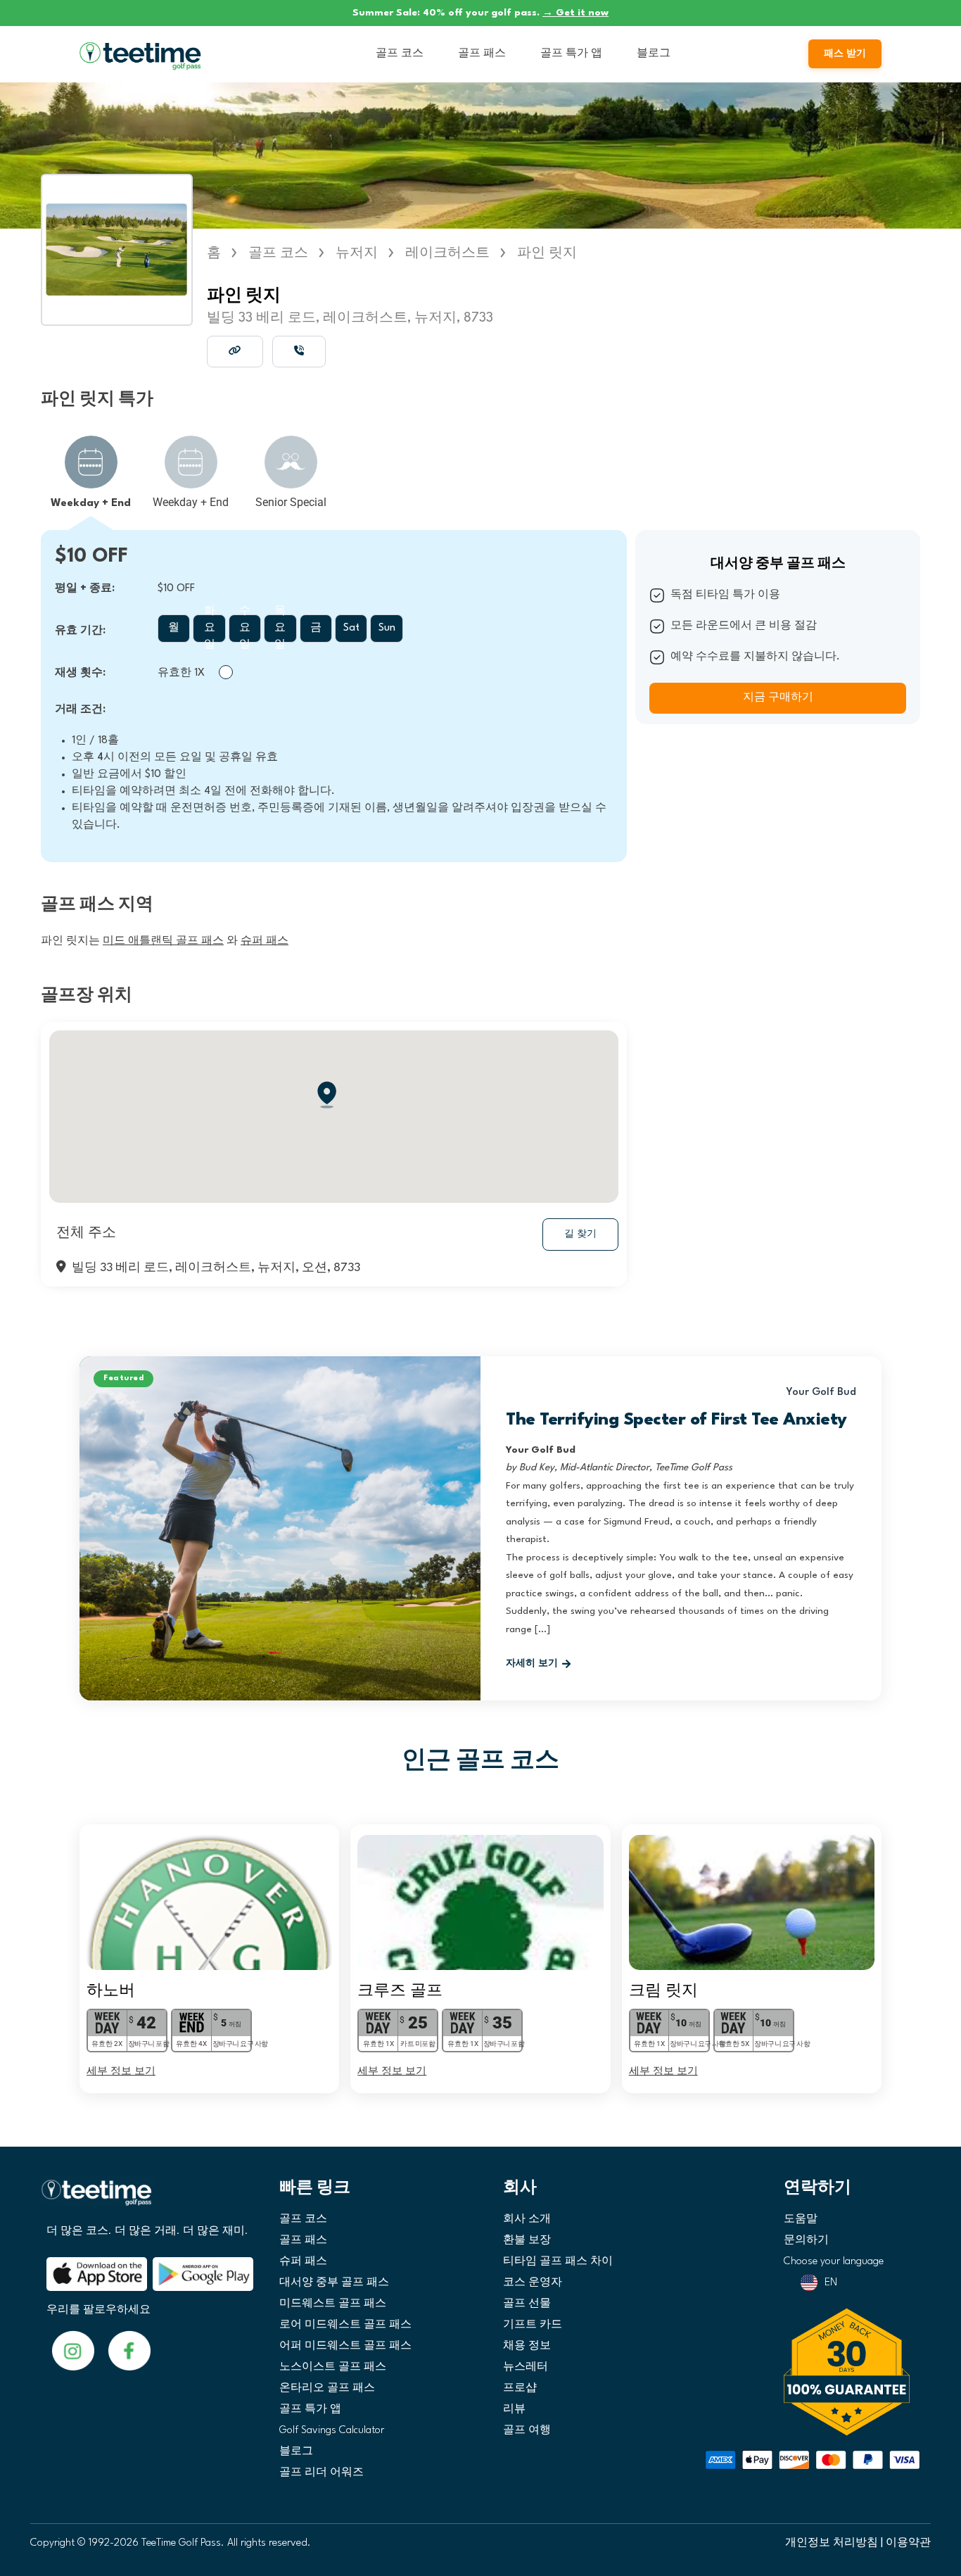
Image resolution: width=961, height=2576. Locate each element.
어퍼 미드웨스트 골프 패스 (345, 2346)
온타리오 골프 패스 (327, 2388)
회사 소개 (527, 2220)
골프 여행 (527, 2431)
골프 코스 (400, 54)
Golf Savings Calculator (332, 2431)
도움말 (801, 2220)
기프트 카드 (533, 2325)
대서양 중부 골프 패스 (334, 2283)
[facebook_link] (73, 2350)
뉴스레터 (526, 2367)
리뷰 (514, 2410)
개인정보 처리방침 (832, 2543)
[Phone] (299, 351)
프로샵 (520, 2388)
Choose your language (834, 2262)
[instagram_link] (129, 2350)
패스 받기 (845, 54)
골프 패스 (482, 54)
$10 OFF (91, 557)
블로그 (654, 54)
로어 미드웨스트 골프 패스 (345, 2325)
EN (831, 2283)
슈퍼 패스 (303, 2262)
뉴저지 (357, 253)
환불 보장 (527, 2241)
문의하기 (806, 2241)
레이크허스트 (447, 253)
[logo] (145, 2198)
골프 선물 (527, 2304)
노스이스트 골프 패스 (333, 2367)
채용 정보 (527, 2346)
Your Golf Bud (821, 1393)
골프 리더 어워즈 (322, 2473)
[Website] (235, 351)
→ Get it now (575, 13)
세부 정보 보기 (121, 2070)
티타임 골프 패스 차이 (558, 2262)
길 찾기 (580, 1234)
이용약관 (908, 2543)
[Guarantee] (852, 2372)
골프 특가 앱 (571, 54)
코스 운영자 (533, 2283)
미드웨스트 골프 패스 (333, 2304)
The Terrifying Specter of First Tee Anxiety (676, 1420)
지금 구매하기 (778, 698)
